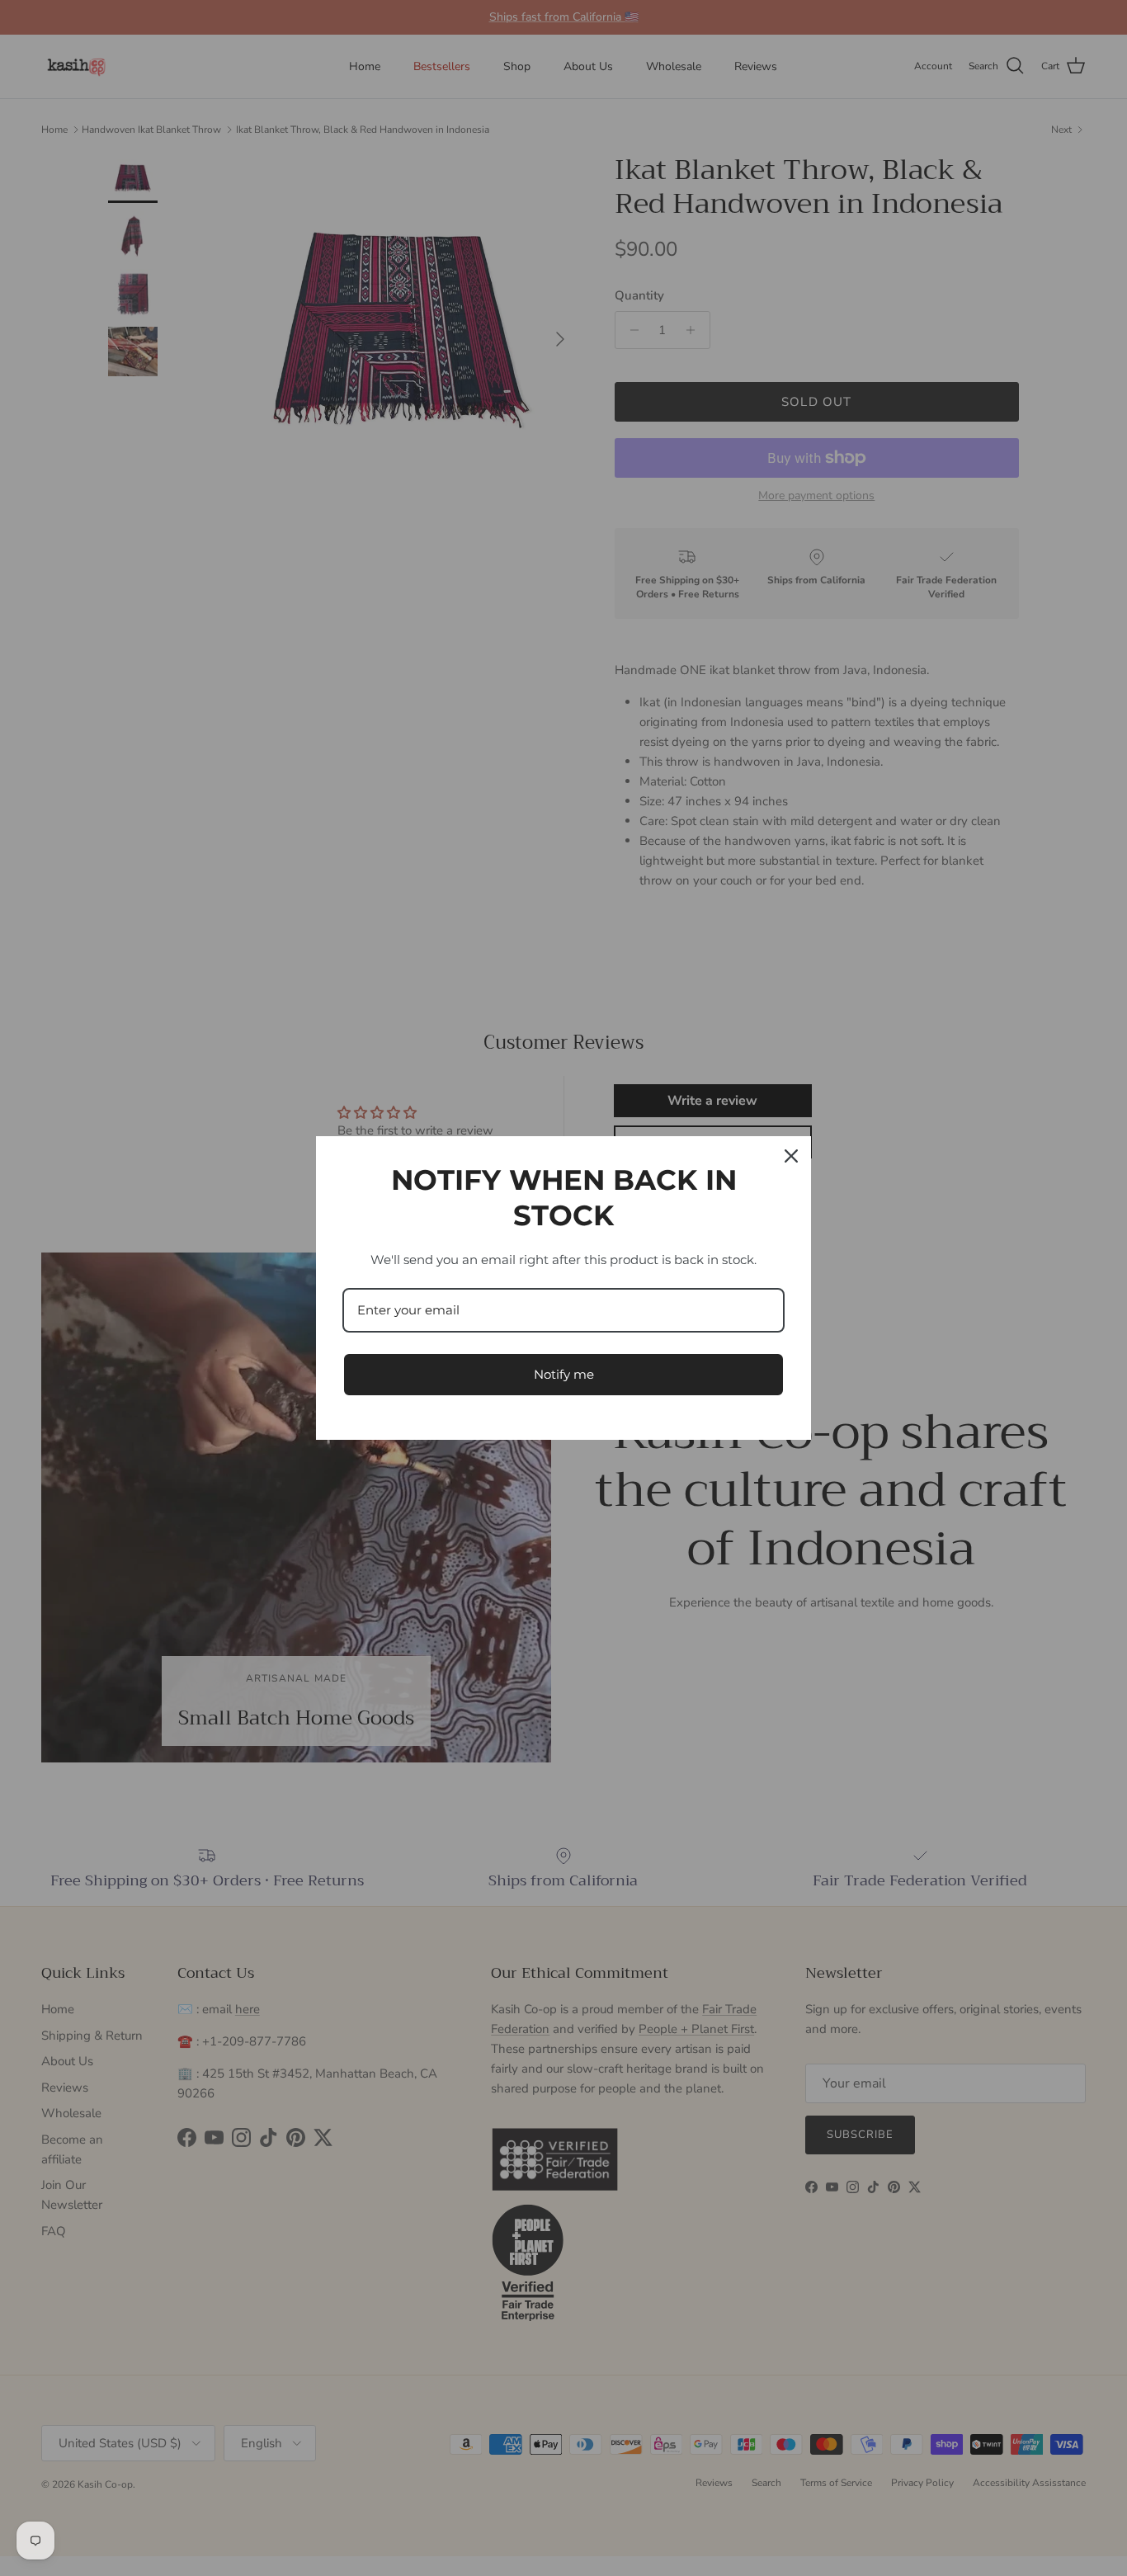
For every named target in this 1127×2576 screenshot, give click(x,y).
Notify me (564, 1374)
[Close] (791, 1156)
